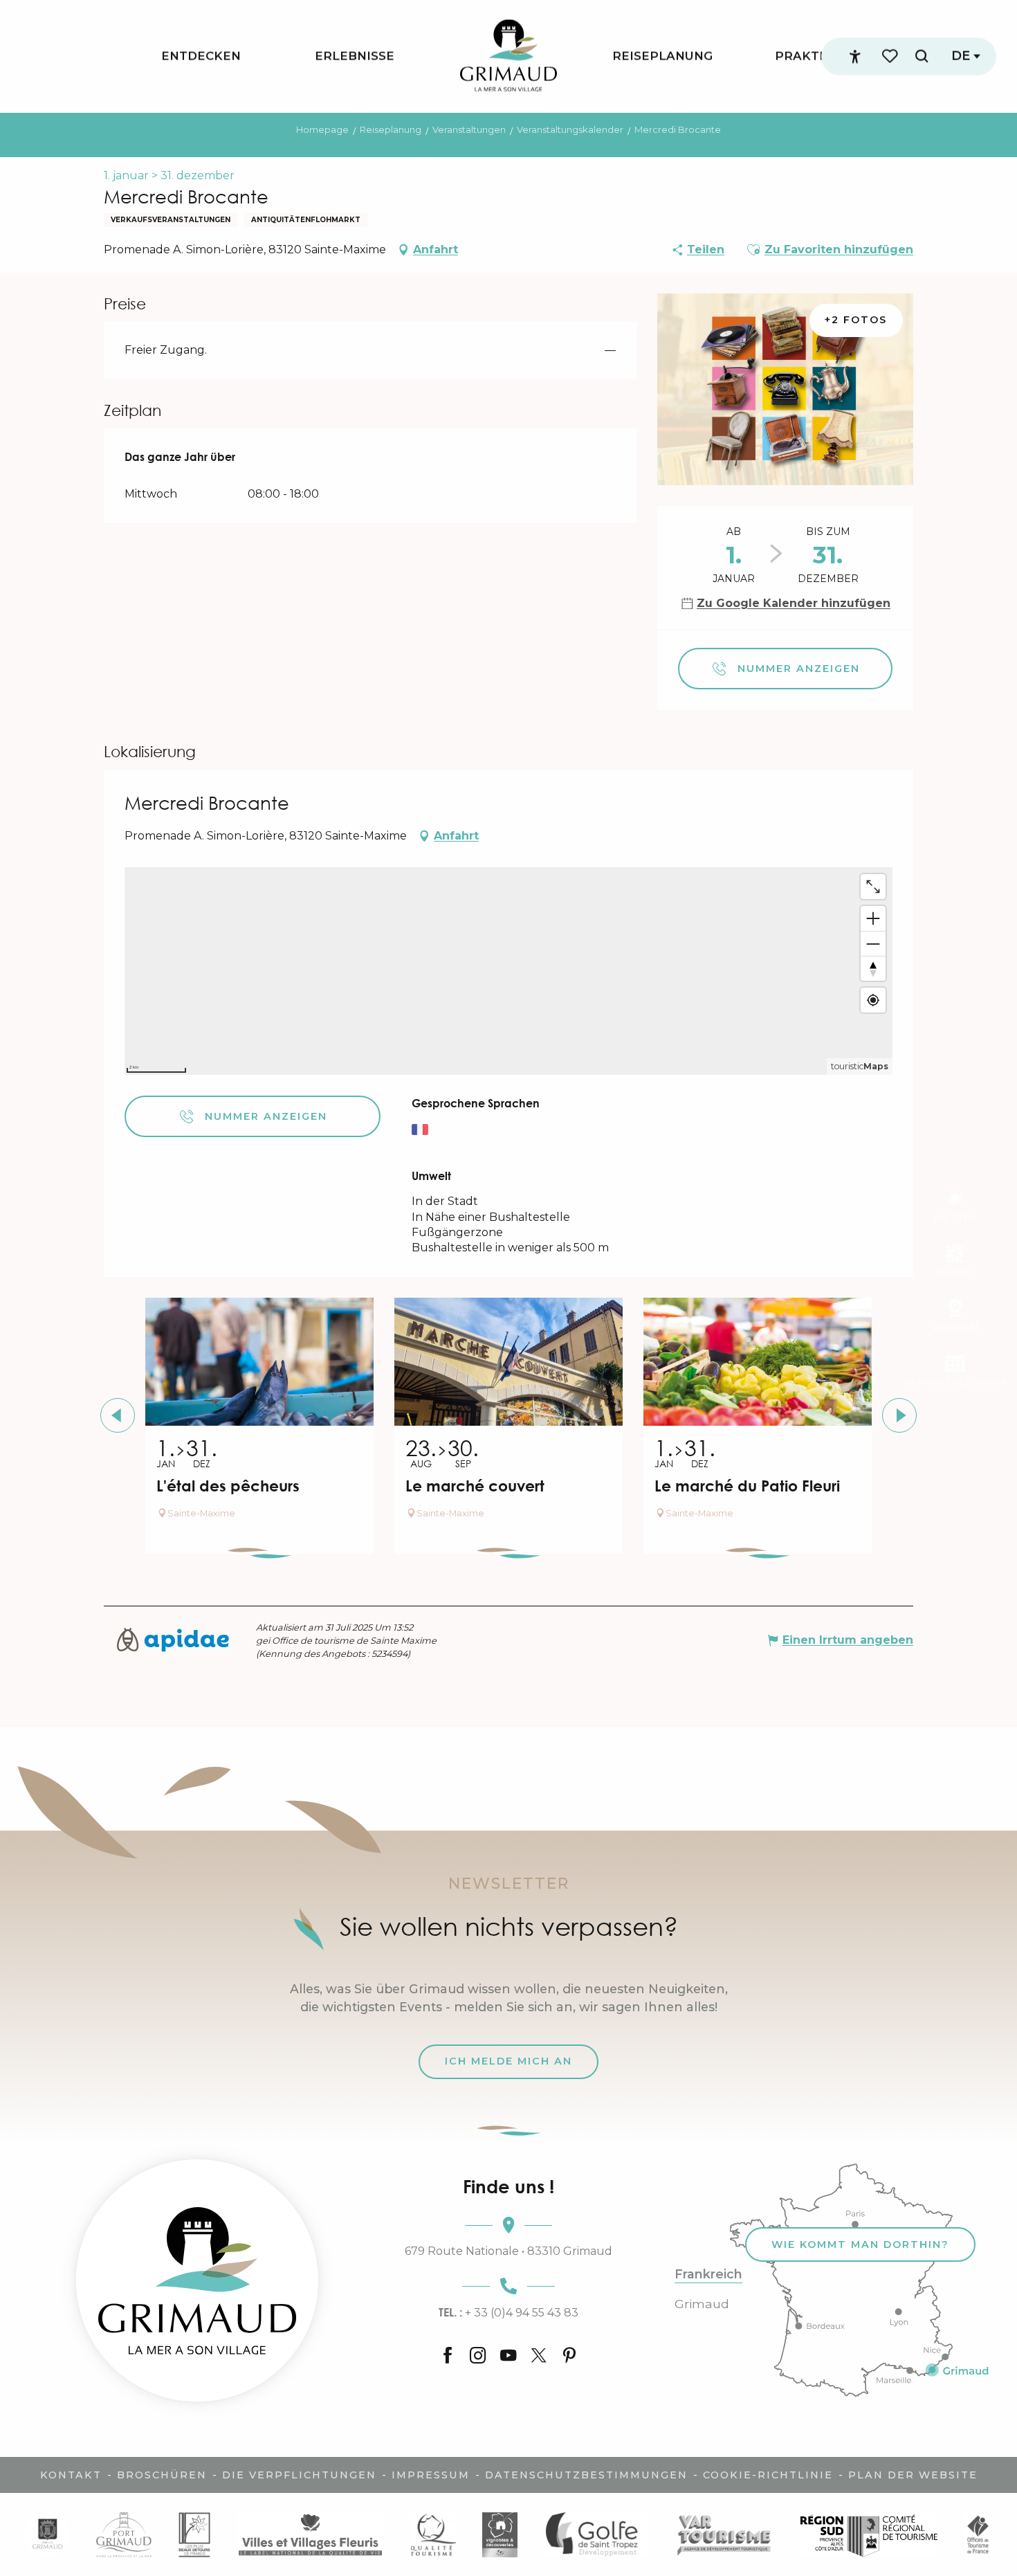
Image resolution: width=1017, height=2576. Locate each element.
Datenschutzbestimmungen (586, 2475)
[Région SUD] (869, 2534)
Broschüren (162, 2475)
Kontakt (71, 2475)
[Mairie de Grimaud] (47, 2534)
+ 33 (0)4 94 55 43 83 (508, 2312)
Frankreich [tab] (708, 2274)
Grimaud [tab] (702, 2304)
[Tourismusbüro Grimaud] (197, 2280)
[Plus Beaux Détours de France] (194, 2534)
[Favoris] (891, 56)
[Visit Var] (724, 2534)
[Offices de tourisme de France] (978, 2534)
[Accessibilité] (855, 57)
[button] (922, 56)
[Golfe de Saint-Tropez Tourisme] (596, 2534)
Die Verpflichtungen (299, 2475)
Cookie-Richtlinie (768, 2475)
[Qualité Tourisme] (433, 2534)
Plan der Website (913, 2475)
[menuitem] (201, 56)
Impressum (431, 2475)
